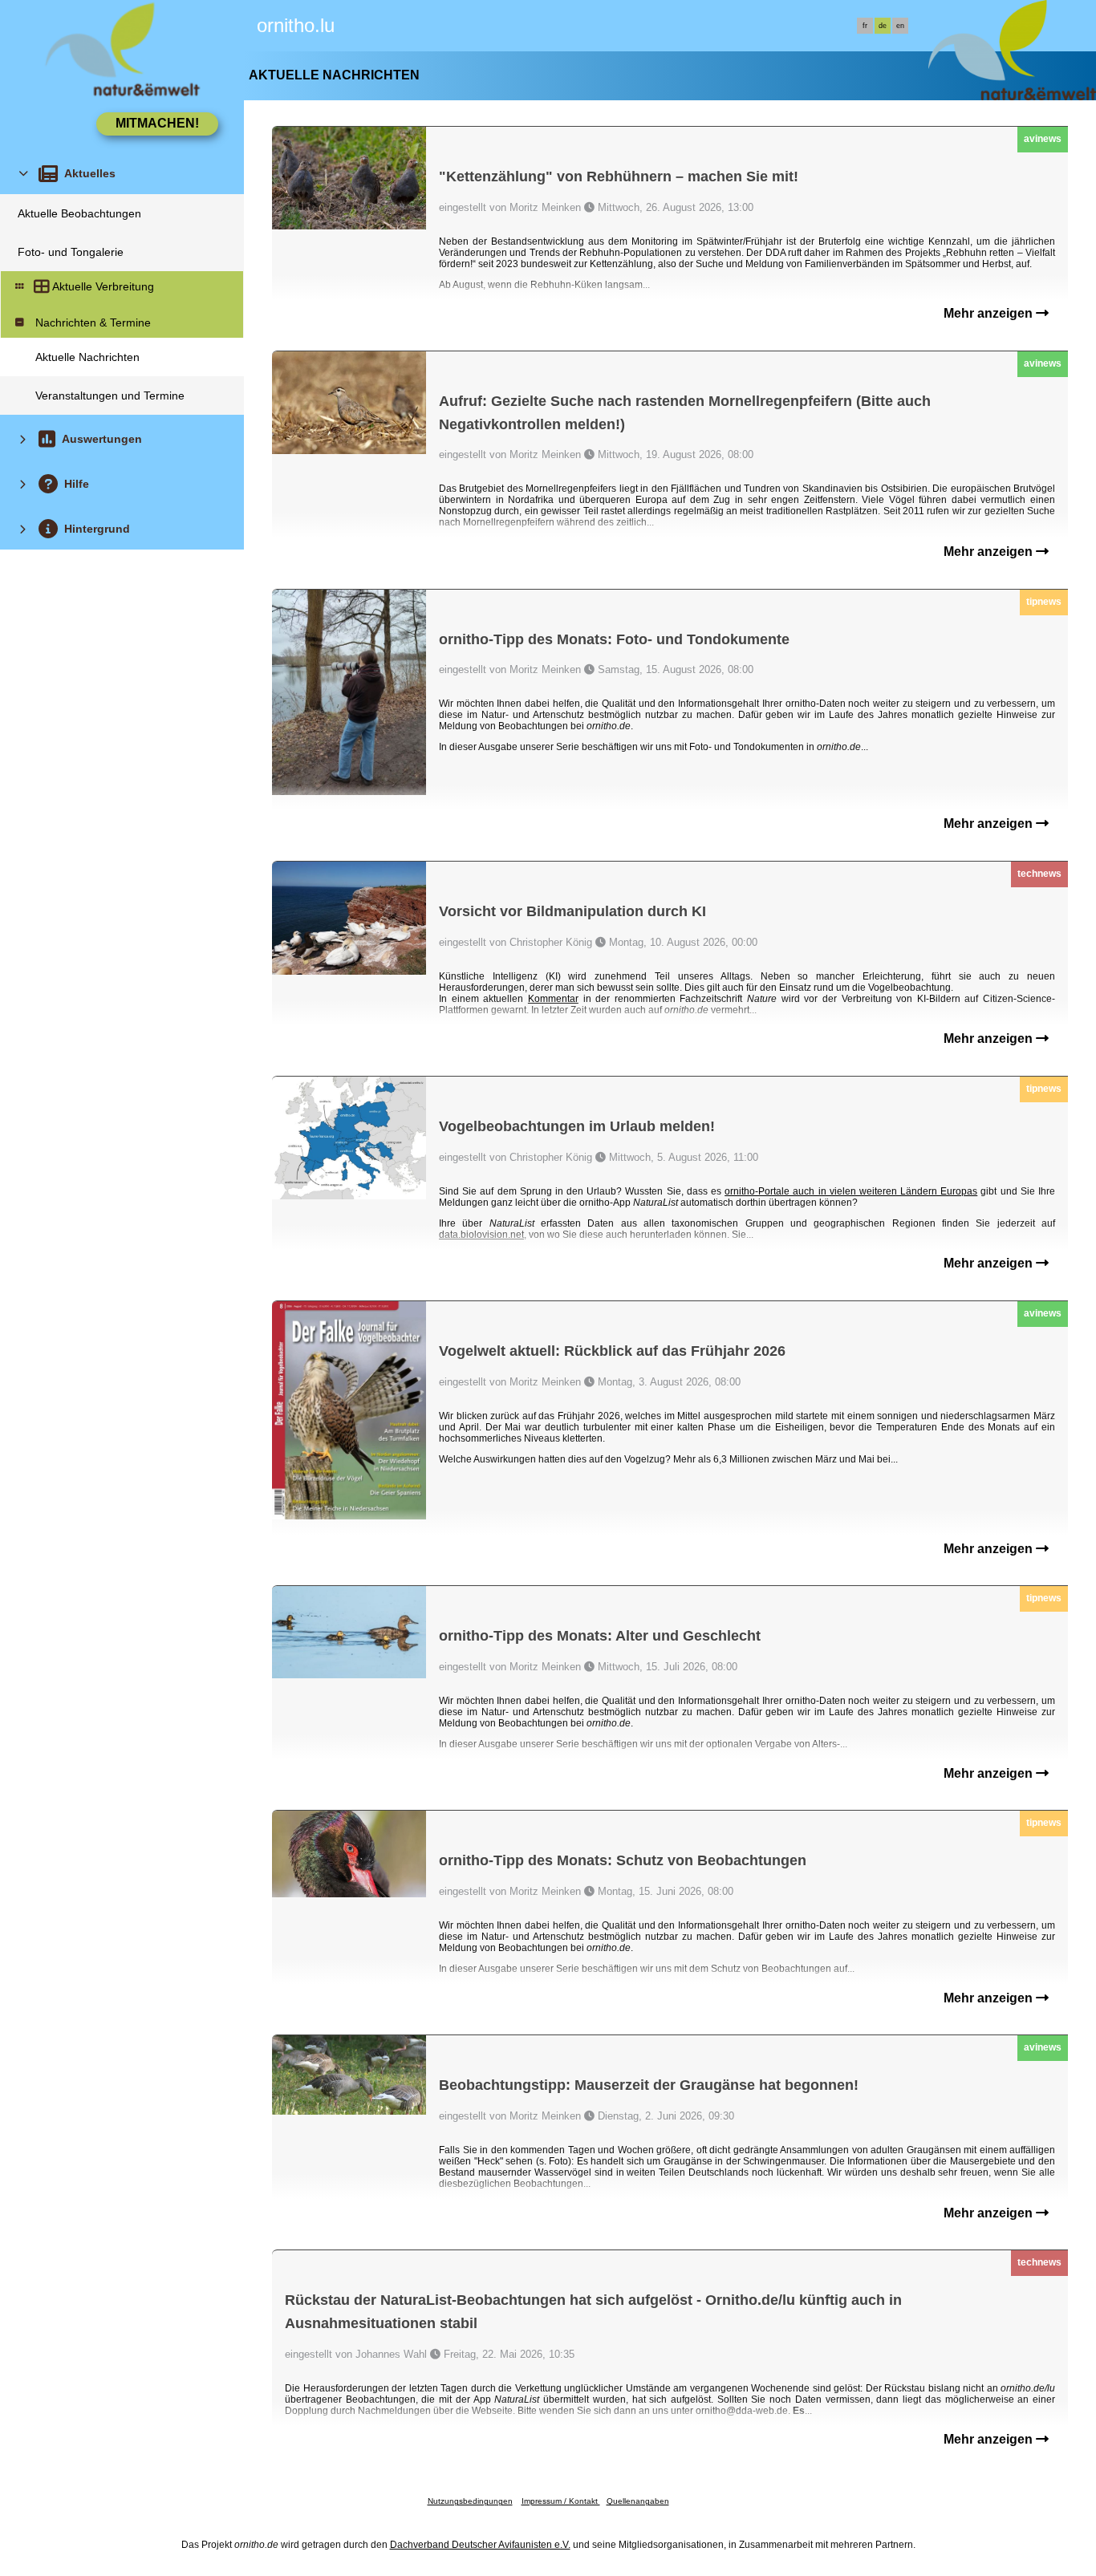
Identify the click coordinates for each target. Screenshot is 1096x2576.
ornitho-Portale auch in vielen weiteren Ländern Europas (851, 1191)
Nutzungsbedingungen (470, 2501)
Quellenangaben (638, 2501)
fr (865, 26)
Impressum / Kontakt (561, 2501)
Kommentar (553, 999)
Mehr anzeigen (990, 313)
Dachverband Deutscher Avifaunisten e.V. (480, 2545)
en (900, 26)
